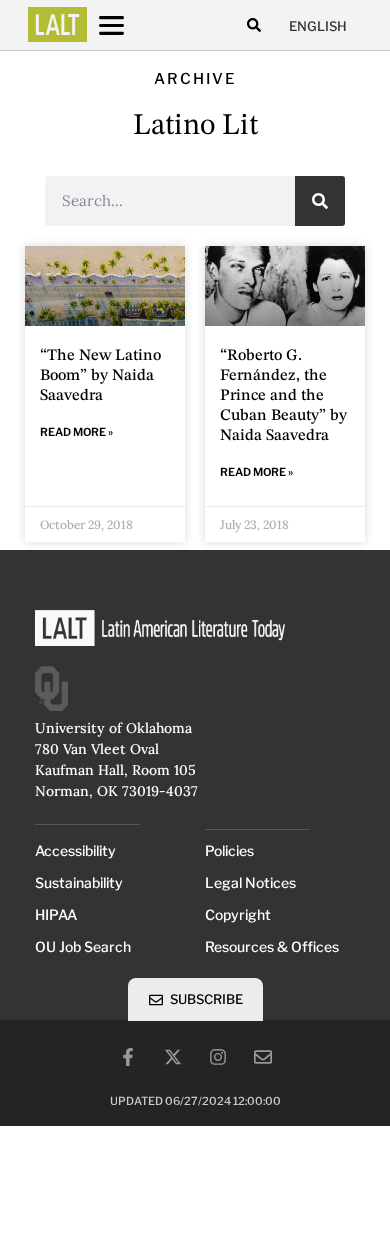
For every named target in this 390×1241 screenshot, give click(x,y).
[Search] (320, 201)
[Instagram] (218, 1057)
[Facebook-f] (128, 1057)
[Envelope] (263, 1057)
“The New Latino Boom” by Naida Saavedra (100, 376)
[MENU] (130, 25)
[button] (253, 25)
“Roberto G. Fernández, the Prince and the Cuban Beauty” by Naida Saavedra (283, 396)
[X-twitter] (173, 1057)
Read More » (76, 432)
